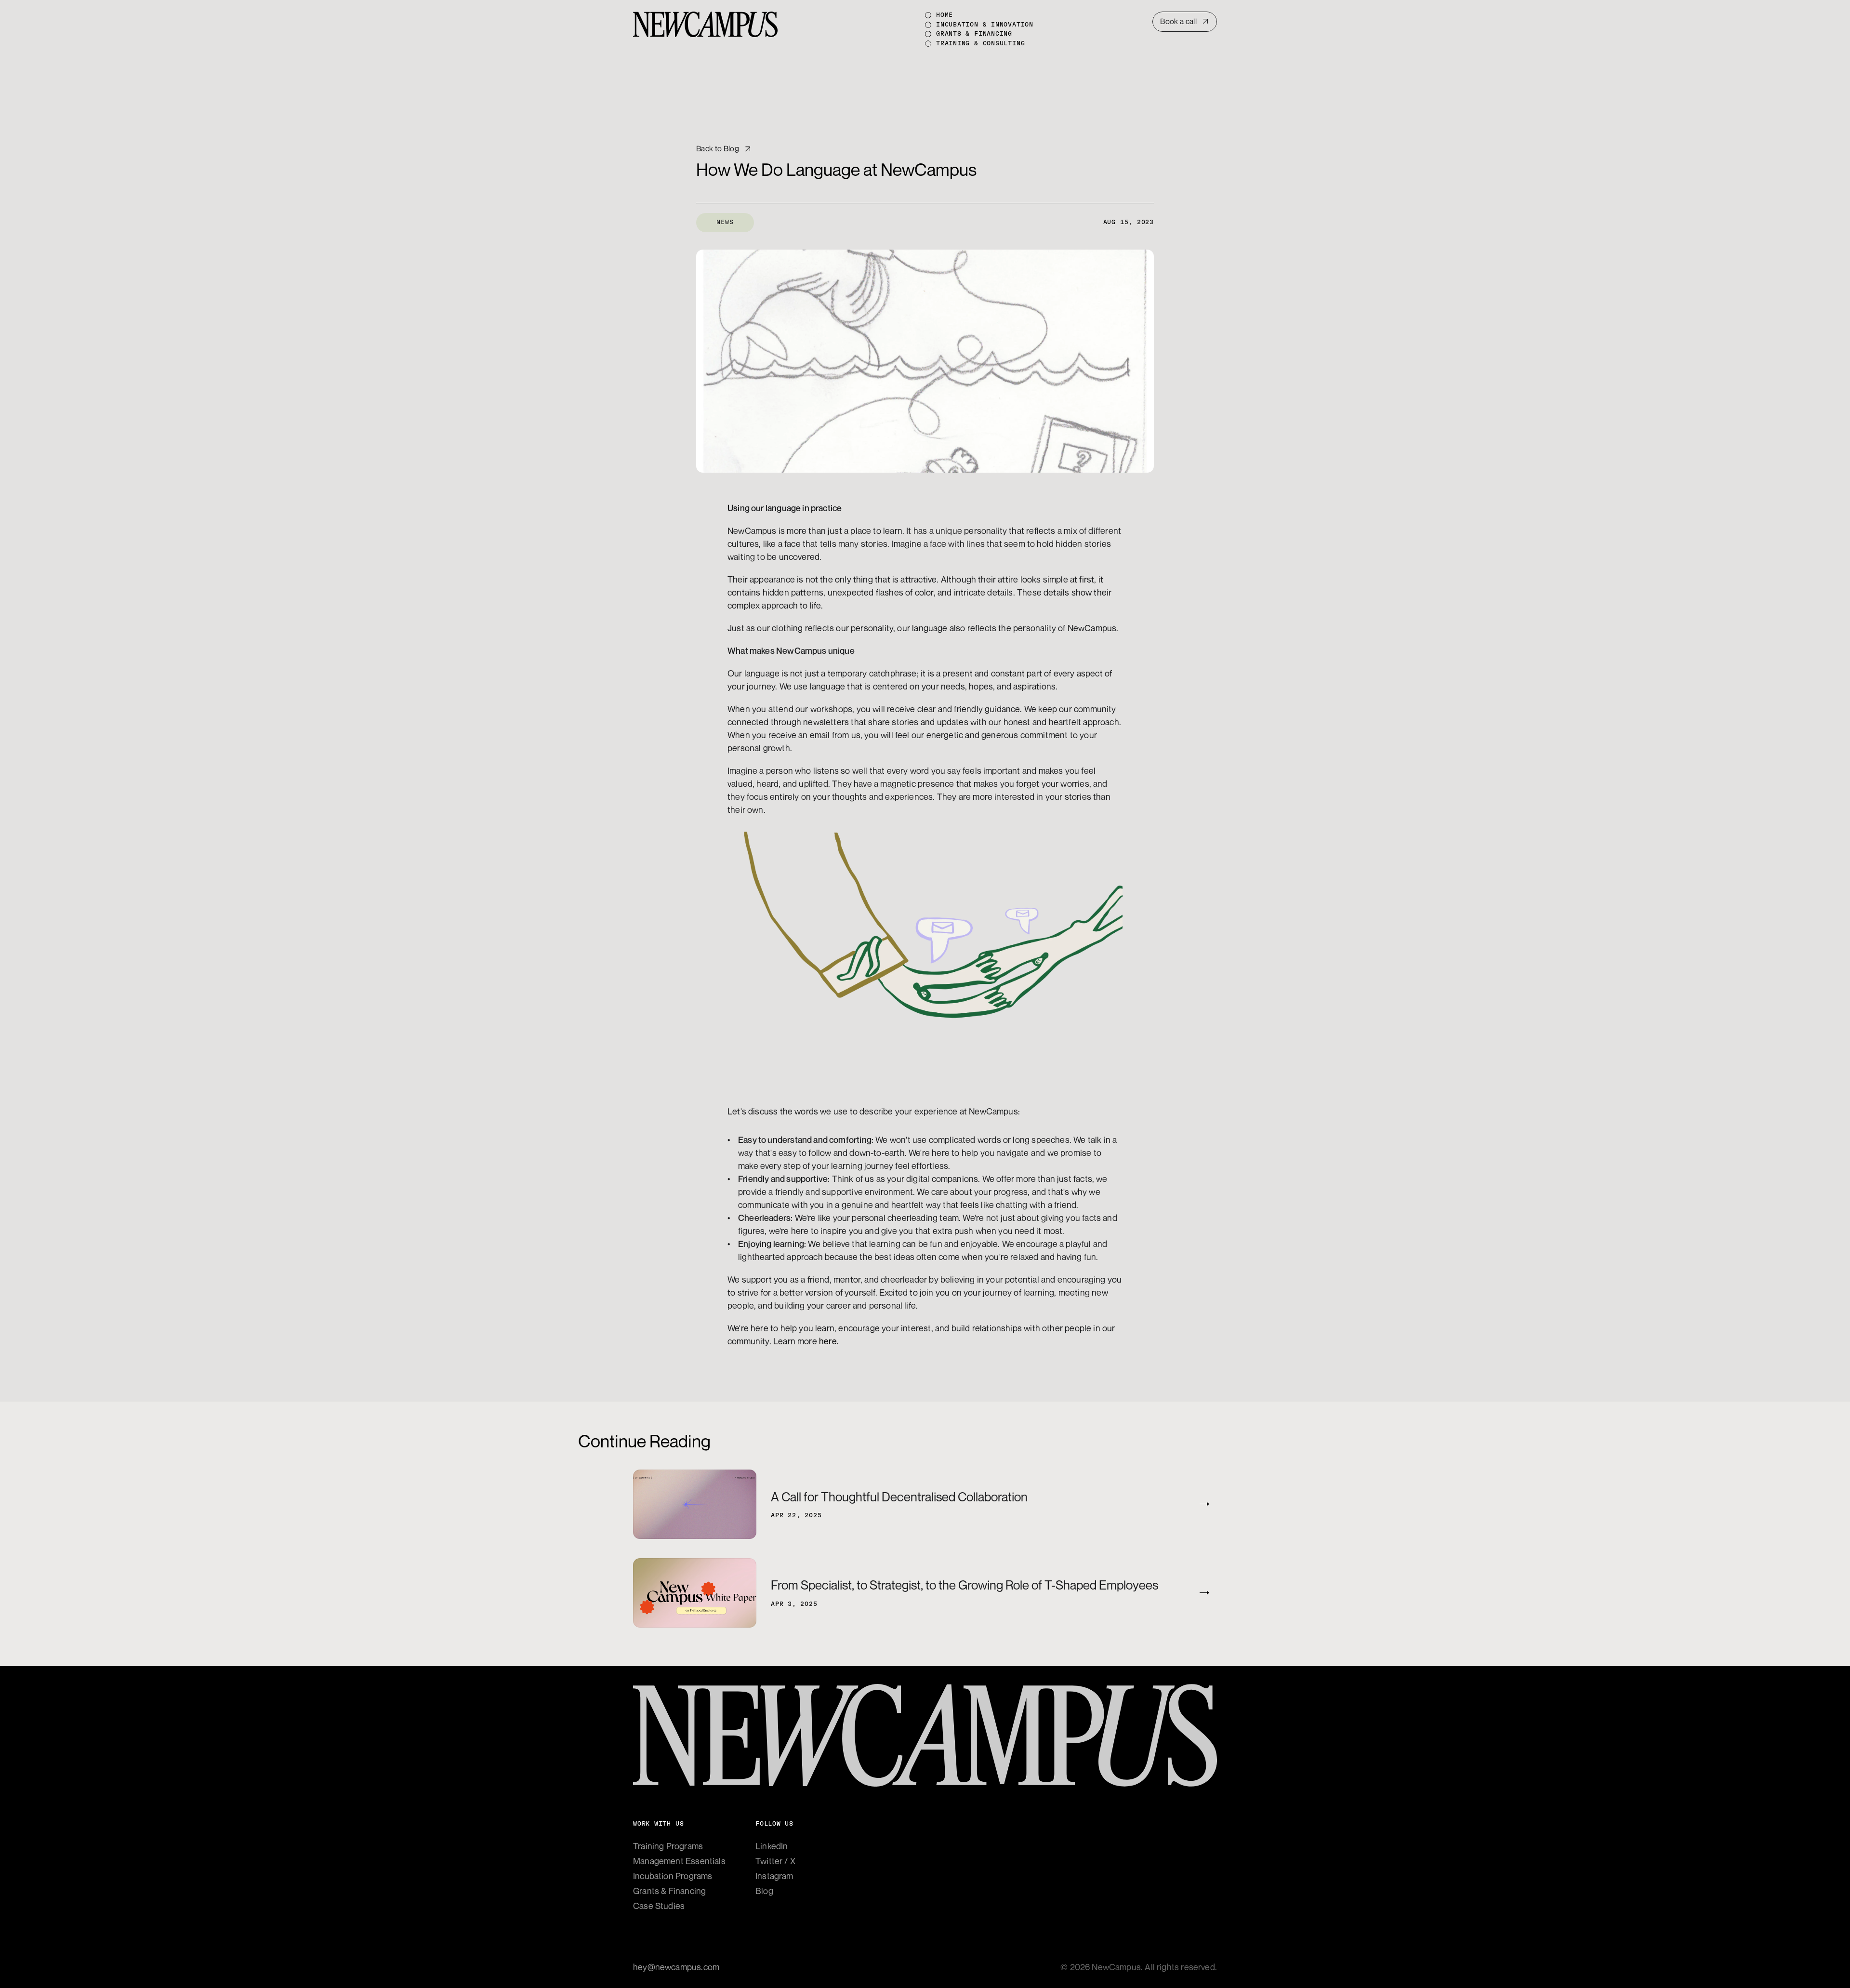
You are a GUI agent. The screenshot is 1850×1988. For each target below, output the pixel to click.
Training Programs (668, 1846)
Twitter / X (775, 1861)
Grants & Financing (669, 1891)
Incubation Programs (673, 1876)
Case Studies (659, 1906)
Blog (764, 1891)
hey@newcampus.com (676, 1967)
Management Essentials (679, 1861)
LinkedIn (772, 1846)
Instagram (774, 1876)
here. (829, 1341)
